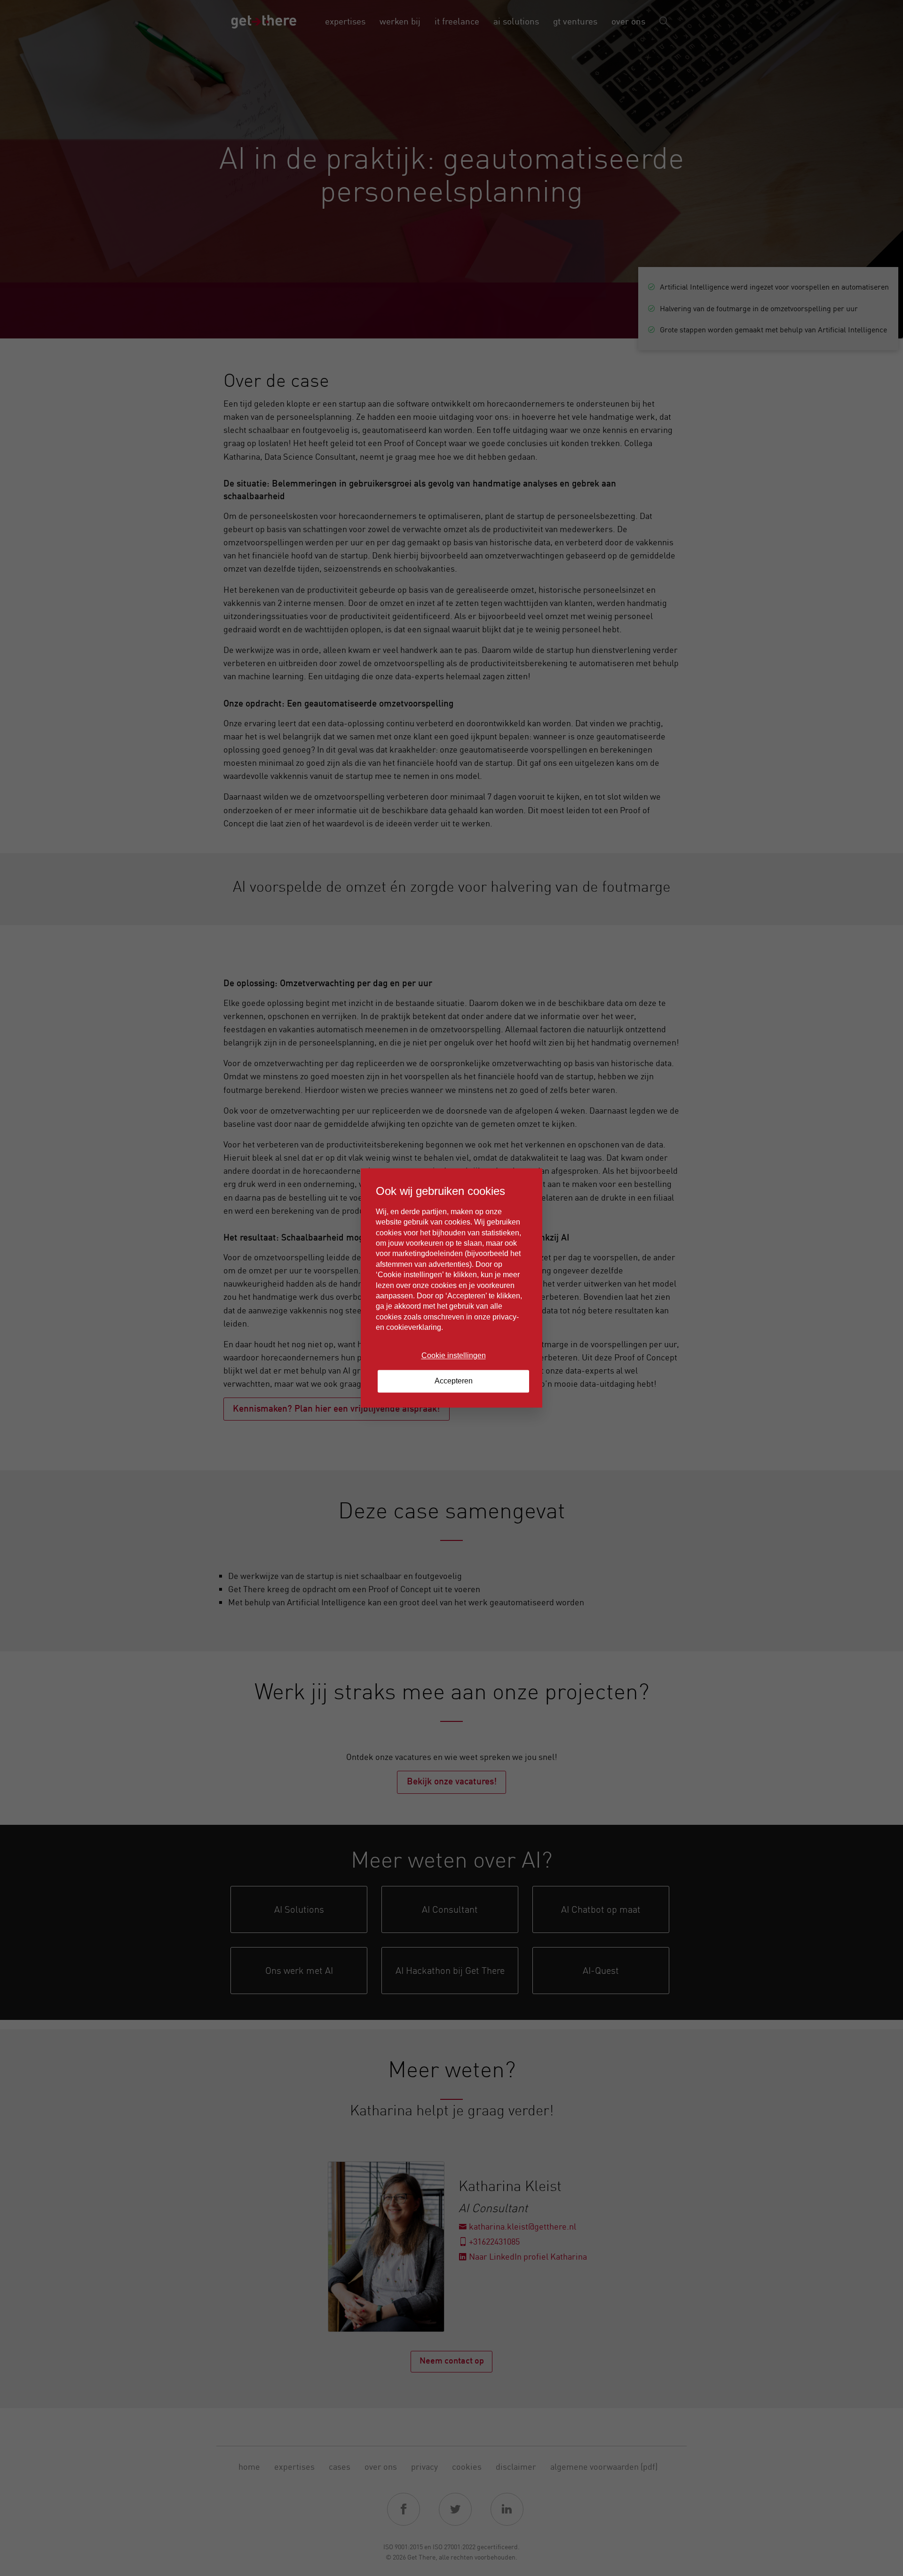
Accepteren (454, 1381)
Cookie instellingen (454, 1355)
